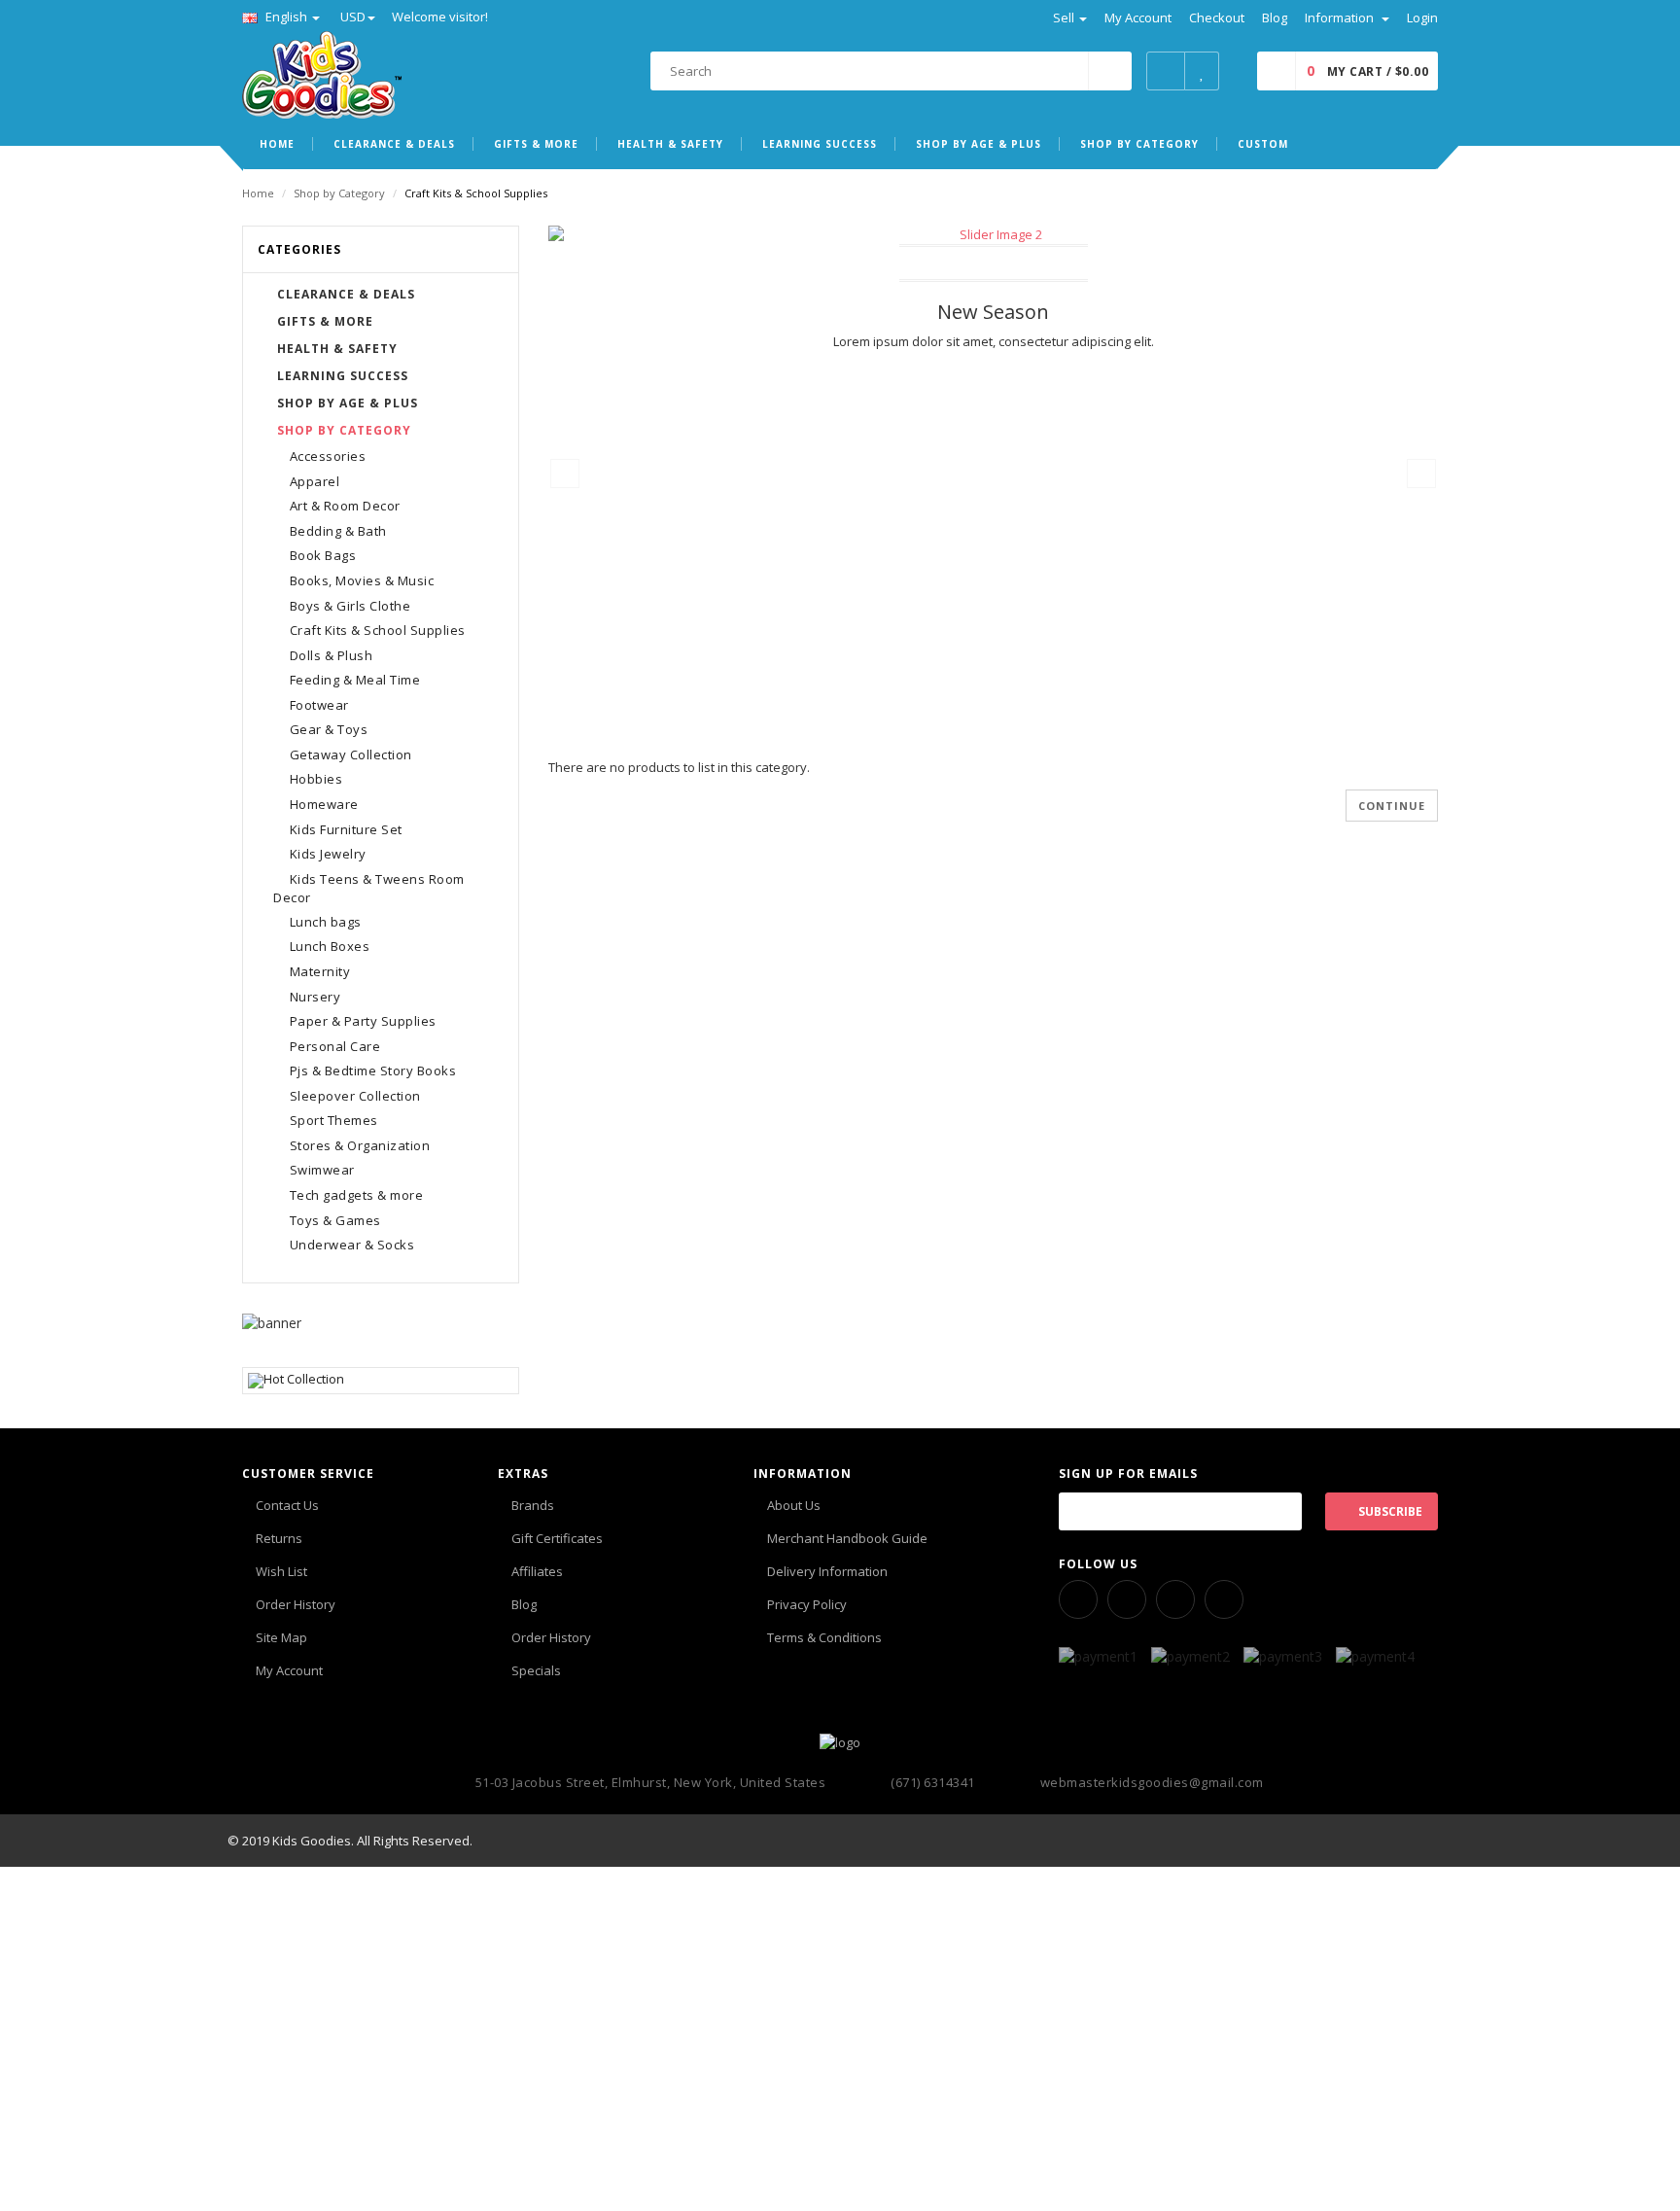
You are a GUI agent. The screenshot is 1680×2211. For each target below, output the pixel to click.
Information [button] (1341, 18)
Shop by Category (339, 193)
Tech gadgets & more (357, 1195)
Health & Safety (337, 349)
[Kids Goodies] (322, 73)
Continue (1392, 806)
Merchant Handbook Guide (847, 1538)
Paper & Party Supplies (363, 1021)
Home (258, 193)
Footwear (319, 705)
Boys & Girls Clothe (350, 606)
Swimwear (322, 1170)
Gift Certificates (557, 1538)
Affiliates (537, 1571)
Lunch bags (326, 922)
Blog (524, 1604)
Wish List (281, 1571)
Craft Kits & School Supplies (378, 630)
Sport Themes (334, 1120)
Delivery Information (827, 1571)
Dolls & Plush (332, 655)
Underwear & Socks (352, 1245)
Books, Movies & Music (362, 580)
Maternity (320, 971)
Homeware (324, 804)
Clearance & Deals (346, 294)
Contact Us (287, 1505)
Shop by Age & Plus (348, 403)
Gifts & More (325, 321)
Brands (533, 1505)
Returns (279, 1538)
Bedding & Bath (338, 531)
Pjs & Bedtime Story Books (373, 1070)
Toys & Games (335, 1220)
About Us (794, 1505)
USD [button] (353, 17)
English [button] (286, 17)
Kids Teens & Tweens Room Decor (369, 889)
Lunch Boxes (330, 946)
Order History (296, 1604)
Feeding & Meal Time (355, 680)
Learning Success (343, 376)
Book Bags (323, 555)
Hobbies (316, 779)
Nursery (315, 997)
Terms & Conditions (824, 1637)
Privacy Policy (807, 1604)
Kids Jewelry (328, 854)
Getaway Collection (351, 755)
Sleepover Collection (355, 1096)
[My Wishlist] (1202, 71)
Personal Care (335, 1046)
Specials (536, 1670)
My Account (289, 1670)
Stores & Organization (360, 1145)
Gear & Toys (329, 729)
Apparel (315, 481)
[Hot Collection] (381, 1381)
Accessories (328, 456)
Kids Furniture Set (346, 829)
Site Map (281, 1637)
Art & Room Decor (345, 506)
